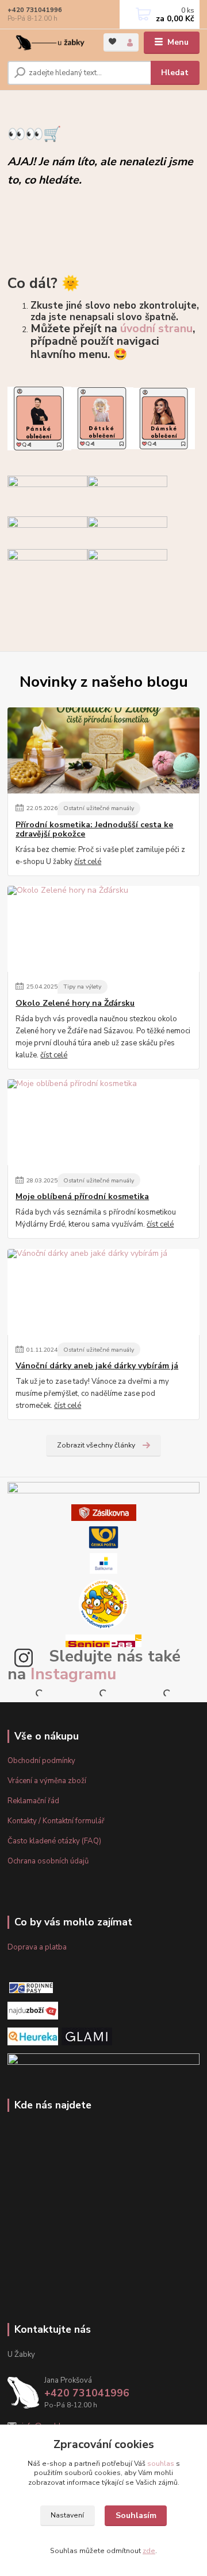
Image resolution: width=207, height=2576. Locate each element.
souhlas (161, 2464)
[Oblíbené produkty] (112, 42)
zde (149, 2551)
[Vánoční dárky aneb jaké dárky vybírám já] (103, 1292)
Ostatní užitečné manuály (99, 808)
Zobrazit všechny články (96, 1445)
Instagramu (73, 1674)
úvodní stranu (156, 328)
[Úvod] (47, 43)
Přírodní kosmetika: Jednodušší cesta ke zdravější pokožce (94, 830)
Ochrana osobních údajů (48, 1861)
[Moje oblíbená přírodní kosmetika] (103, 1122)
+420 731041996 (35, 10)
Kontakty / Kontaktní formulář (56, 1821)
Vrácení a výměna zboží (47, 1781)
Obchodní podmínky (41, 1761)
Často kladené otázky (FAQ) (54, 1841)
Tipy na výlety (82, 987)
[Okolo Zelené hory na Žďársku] (103, 929)
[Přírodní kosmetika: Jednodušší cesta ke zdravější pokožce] (103, 750)
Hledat (175, 73)
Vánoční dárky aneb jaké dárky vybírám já (97, 1366)
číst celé (88, 862)
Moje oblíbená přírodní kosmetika (82, 1197)
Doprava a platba (37, 1947)
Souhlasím (136, 2515)
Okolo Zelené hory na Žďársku (75, 1003)
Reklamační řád (33, 1801)
